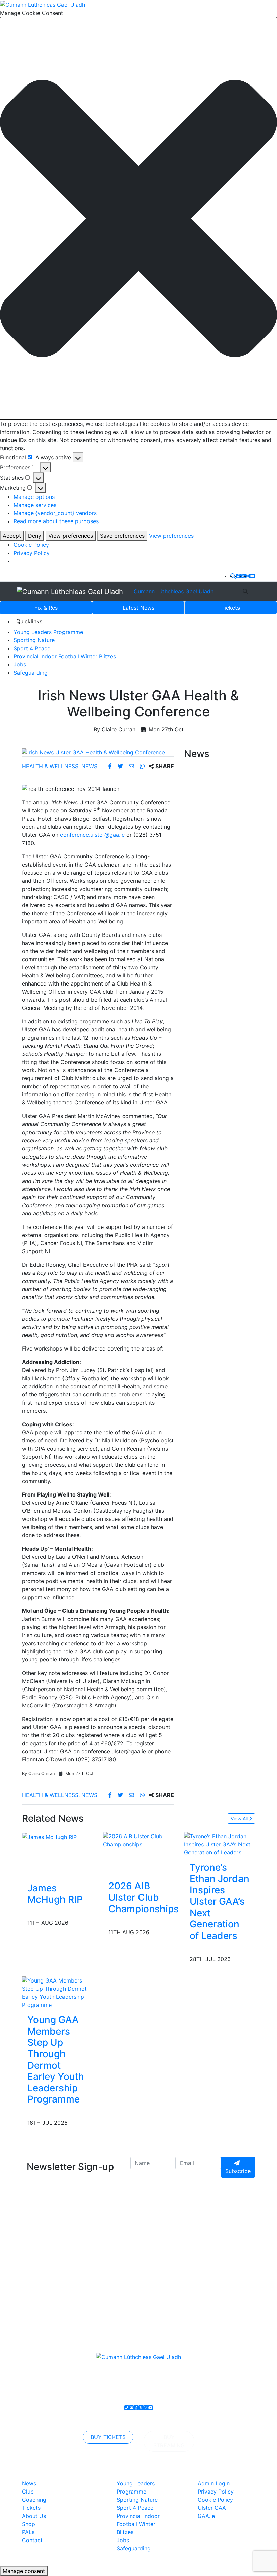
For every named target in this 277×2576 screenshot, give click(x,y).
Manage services (35, 505)
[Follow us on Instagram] (248, 576)
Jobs (20, 664)
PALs (28, 2532)
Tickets (231, 608)
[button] (138, 218)
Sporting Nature (34, 640)
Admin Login (214, 2483)
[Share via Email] (132, 766)
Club (28, 2492)
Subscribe (238, 2171)
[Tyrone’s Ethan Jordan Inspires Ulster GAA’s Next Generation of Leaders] (220, 1844)
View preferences (71, 536)
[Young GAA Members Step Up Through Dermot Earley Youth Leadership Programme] (57, 1992)
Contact (32, 2540)
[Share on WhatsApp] (143, 766)
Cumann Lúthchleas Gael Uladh (174, 591)
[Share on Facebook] (111, 766)
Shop (29, 2524)
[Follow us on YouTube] (252, 576)
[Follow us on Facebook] (238, 576)
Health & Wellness (50, 766)
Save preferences (122, 536)
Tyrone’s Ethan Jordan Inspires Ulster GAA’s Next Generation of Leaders (219, 1901)
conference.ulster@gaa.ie (92, 835)
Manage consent (24, 2571)
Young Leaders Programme (48, 632)
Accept (12, 536)
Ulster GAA (212, 2508)
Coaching (34, 2500)
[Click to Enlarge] (98, 752)
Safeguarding (31, 673)
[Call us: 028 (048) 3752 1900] (127, 2408)
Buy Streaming (169, 2441)
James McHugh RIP (55, 1894)
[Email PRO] (131, 2408)
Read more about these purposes (56, 521)
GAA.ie (206, 2516)
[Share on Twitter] (121, 766)
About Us (34, 2516)
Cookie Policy (31, 545)
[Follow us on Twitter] (243, 576)
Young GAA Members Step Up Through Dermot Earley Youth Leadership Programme (56, 2059)
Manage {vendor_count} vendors (55, 513)
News (138, 608)
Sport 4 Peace (32, 648)
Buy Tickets (108, 2437)
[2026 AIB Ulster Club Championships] (144, 1840)
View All (240, 1818)
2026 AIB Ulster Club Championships (144, 1897)
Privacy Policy (32, 553)
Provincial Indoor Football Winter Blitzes (65, 656)
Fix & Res (46, 608)
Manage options (34, 497)
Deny (35, 536)
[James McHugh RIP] (49, 1836)
